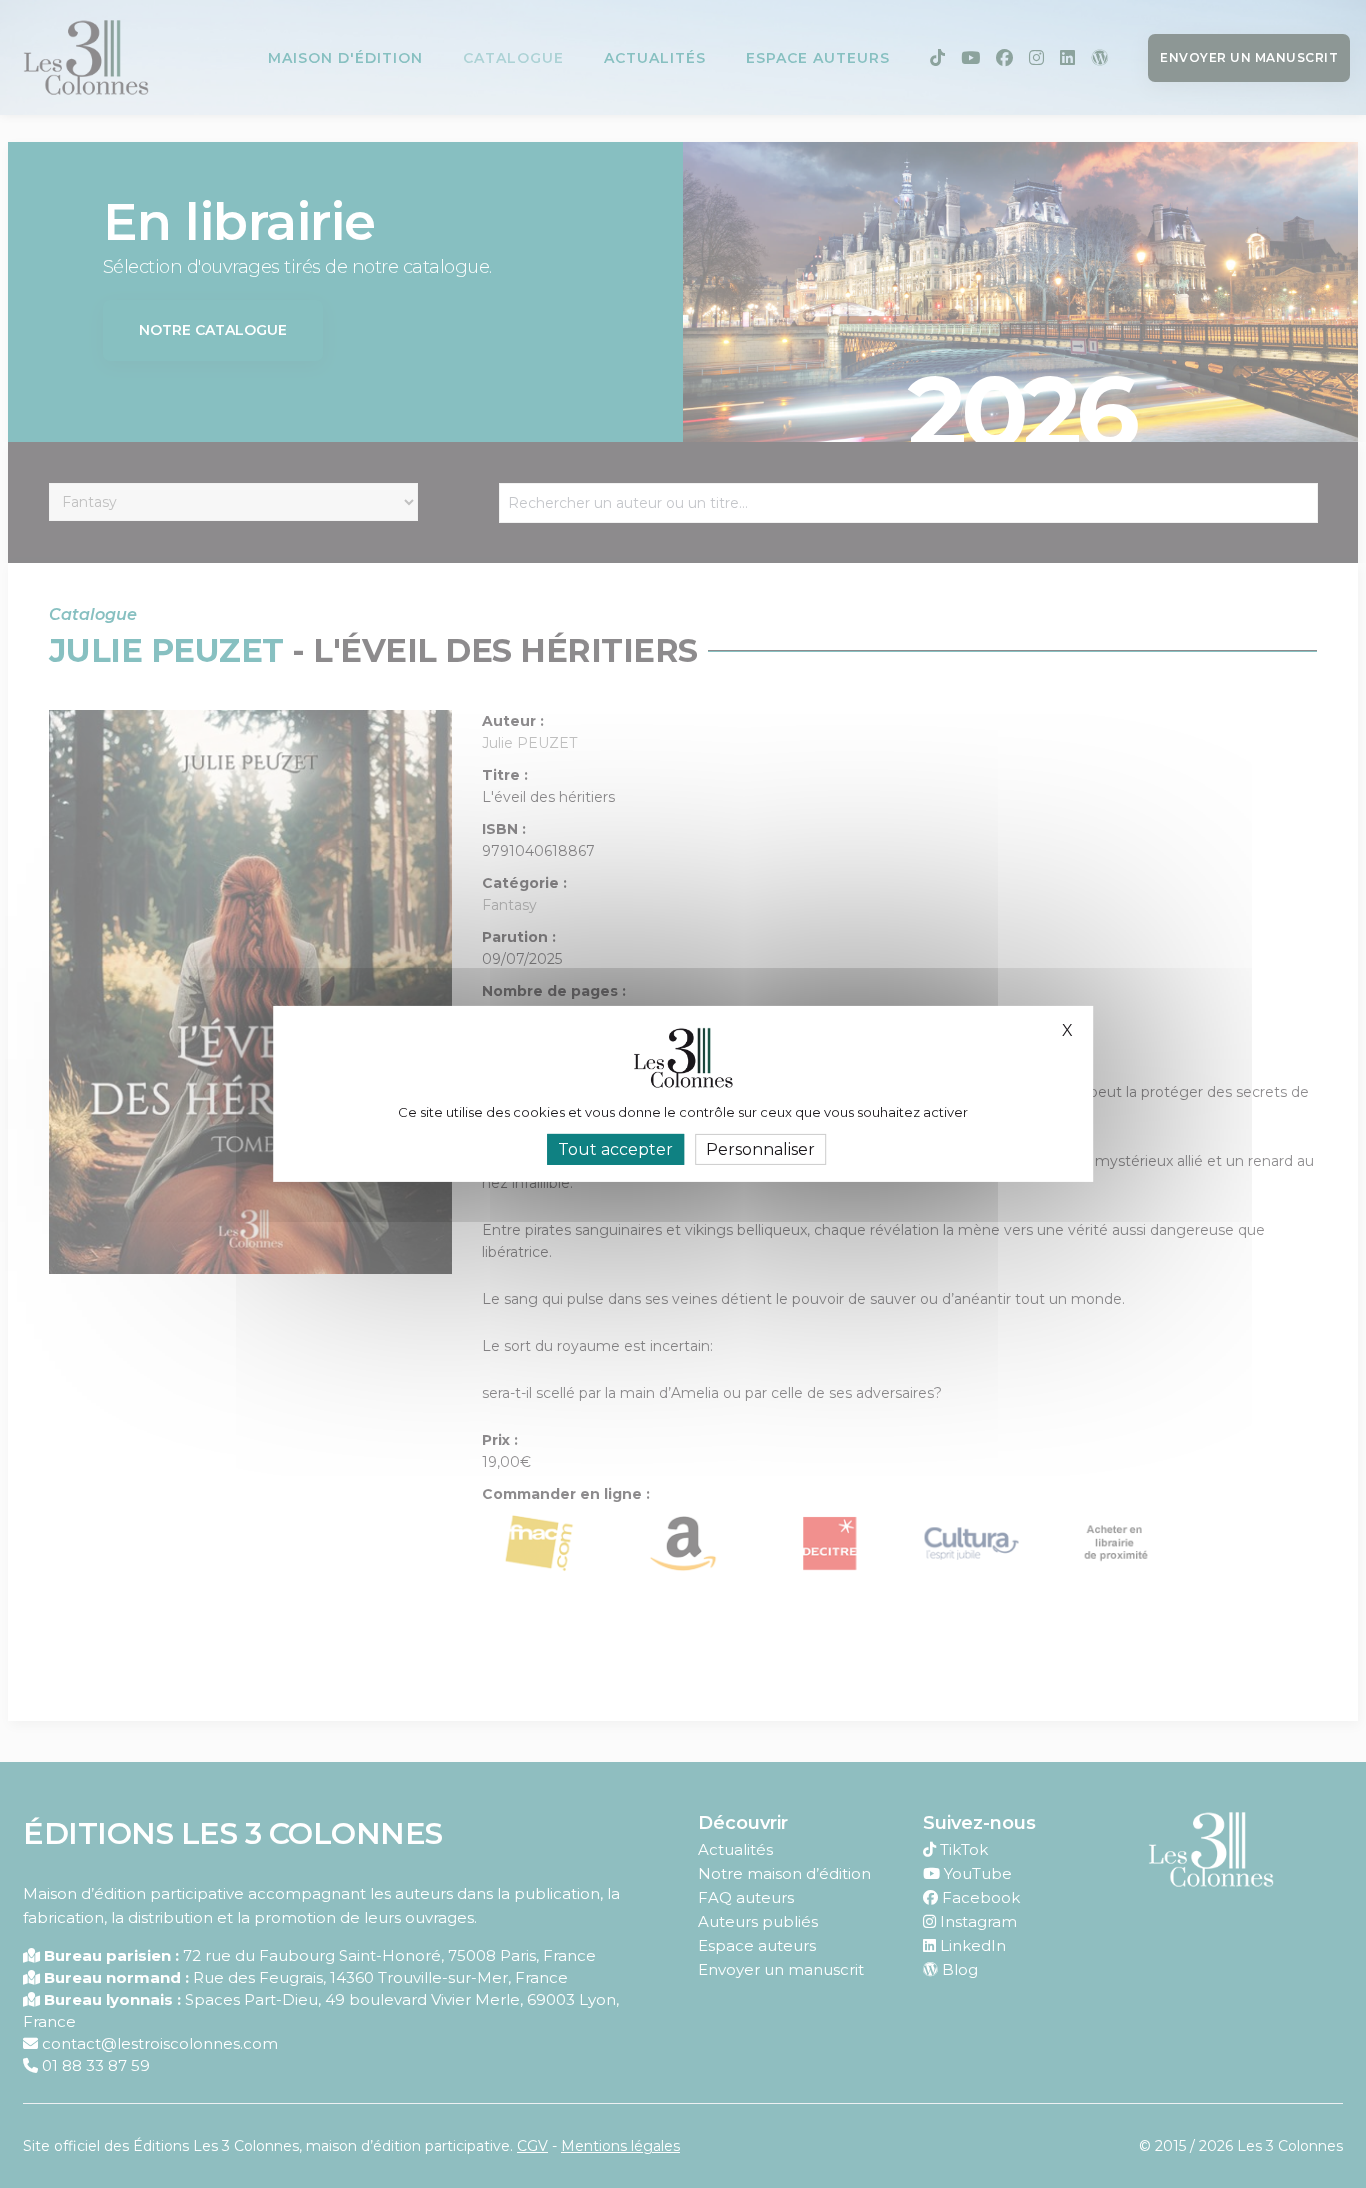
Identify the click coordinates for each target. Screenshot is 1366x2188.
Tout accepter (615, 1149)
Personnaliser (760, 1149)
